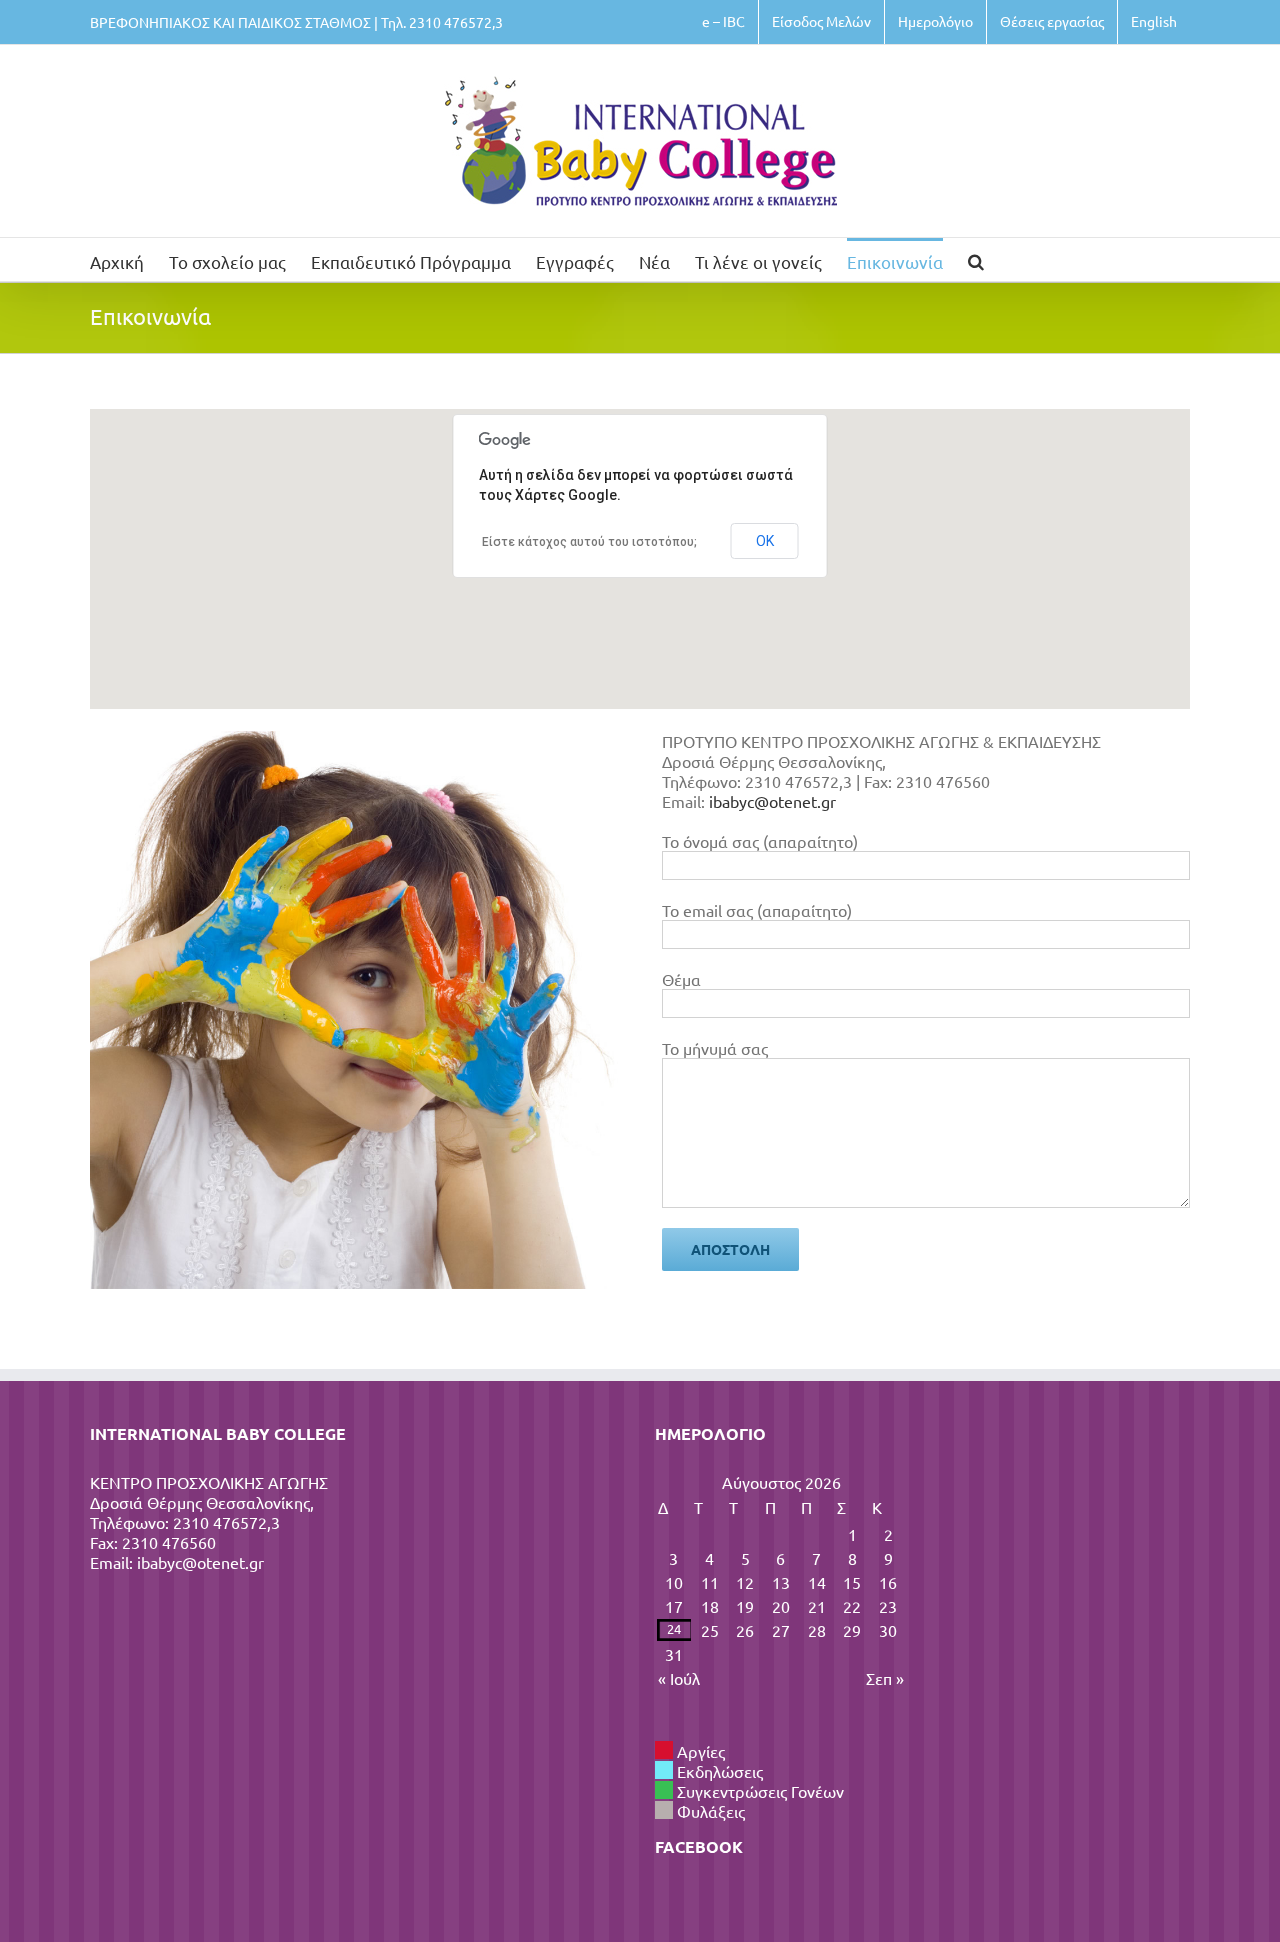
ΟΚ (765, 541)
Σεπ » (885, 1678)
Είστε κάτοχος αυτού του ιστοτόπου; (589, 542)
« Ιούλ (679, 1678)
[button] (976, 259)
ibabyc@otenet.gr (772, 801)
